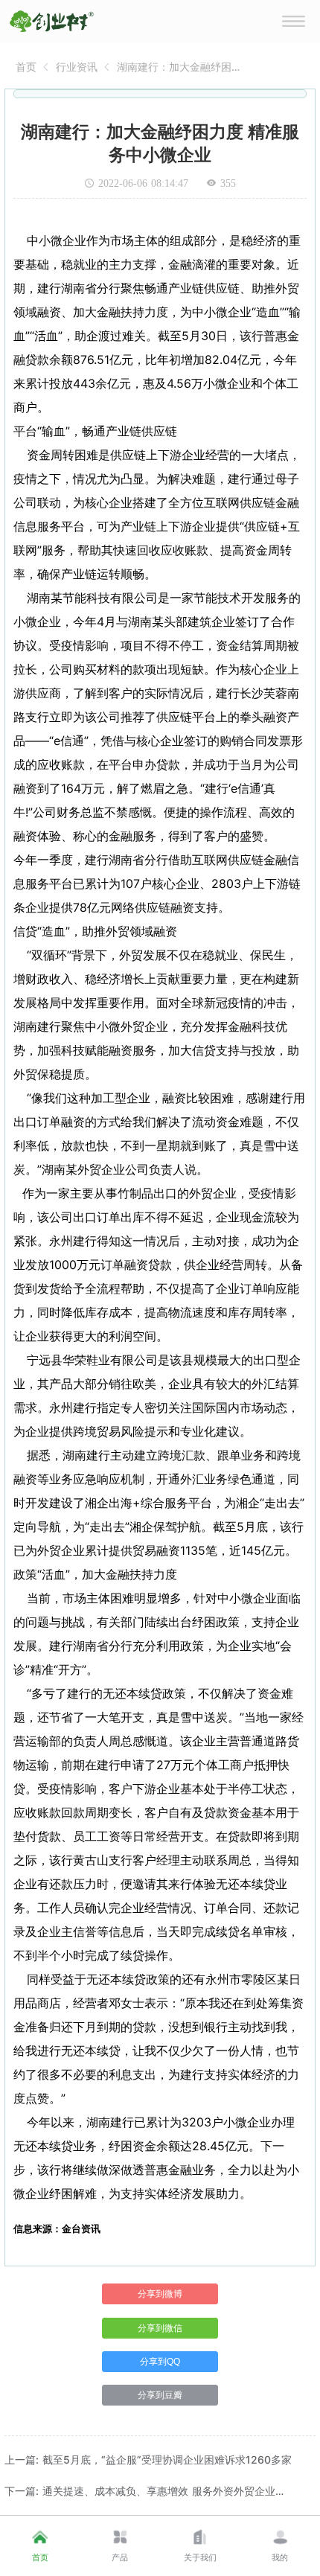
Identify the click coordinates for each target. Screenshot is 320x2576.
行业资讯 (77, 67)
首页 (26, 67)
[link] (26, 67)
